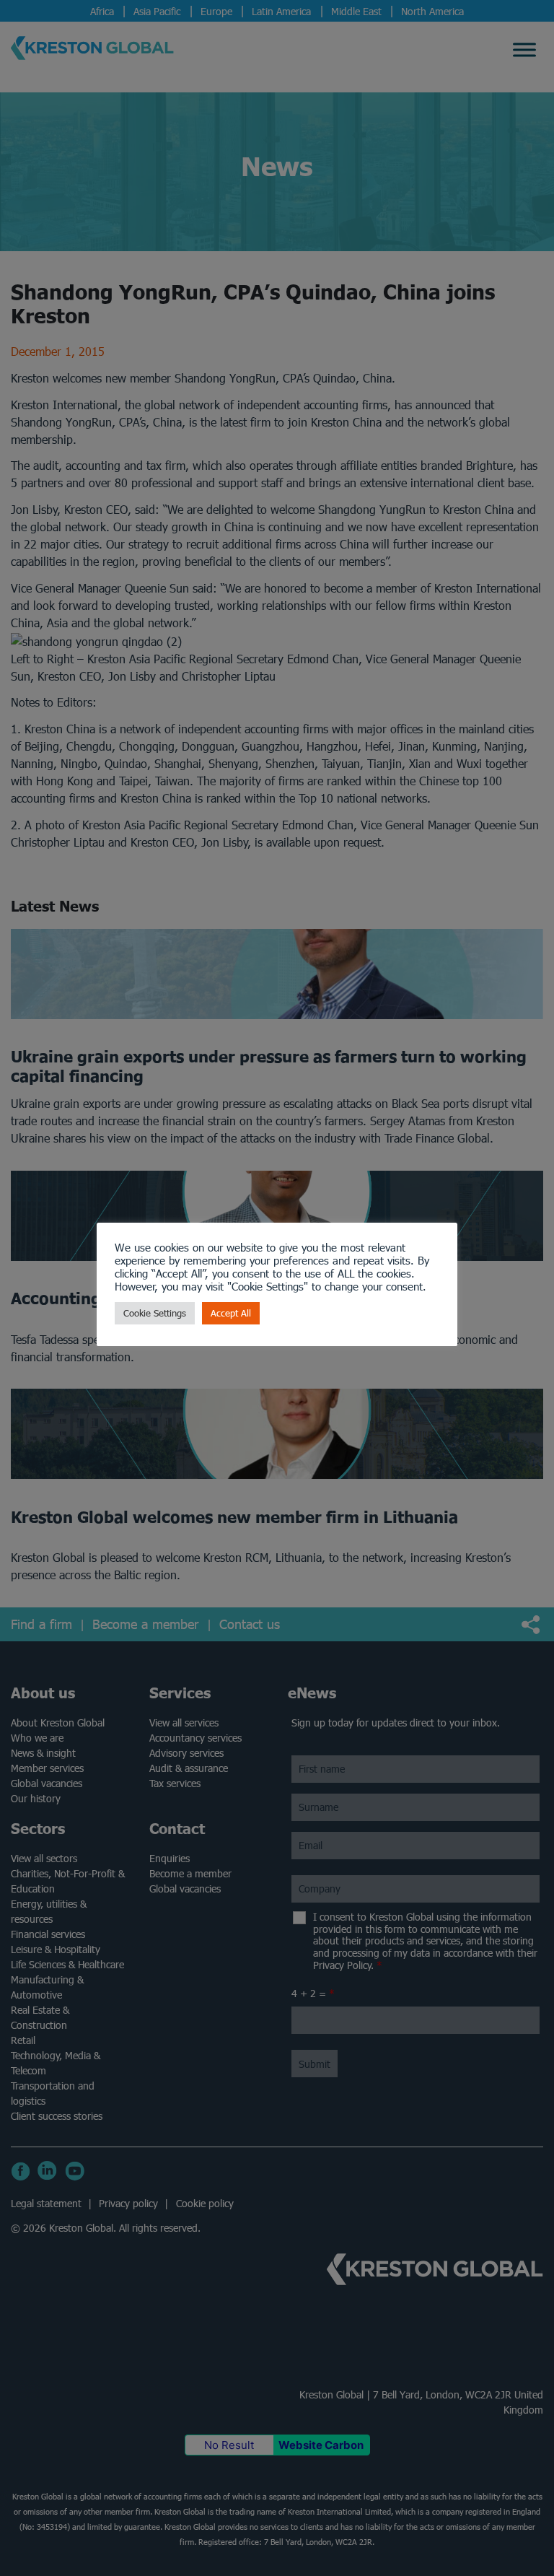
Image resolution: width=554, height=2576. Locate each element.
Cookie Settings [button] (155, 1313)
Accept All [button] (231, 1313)
